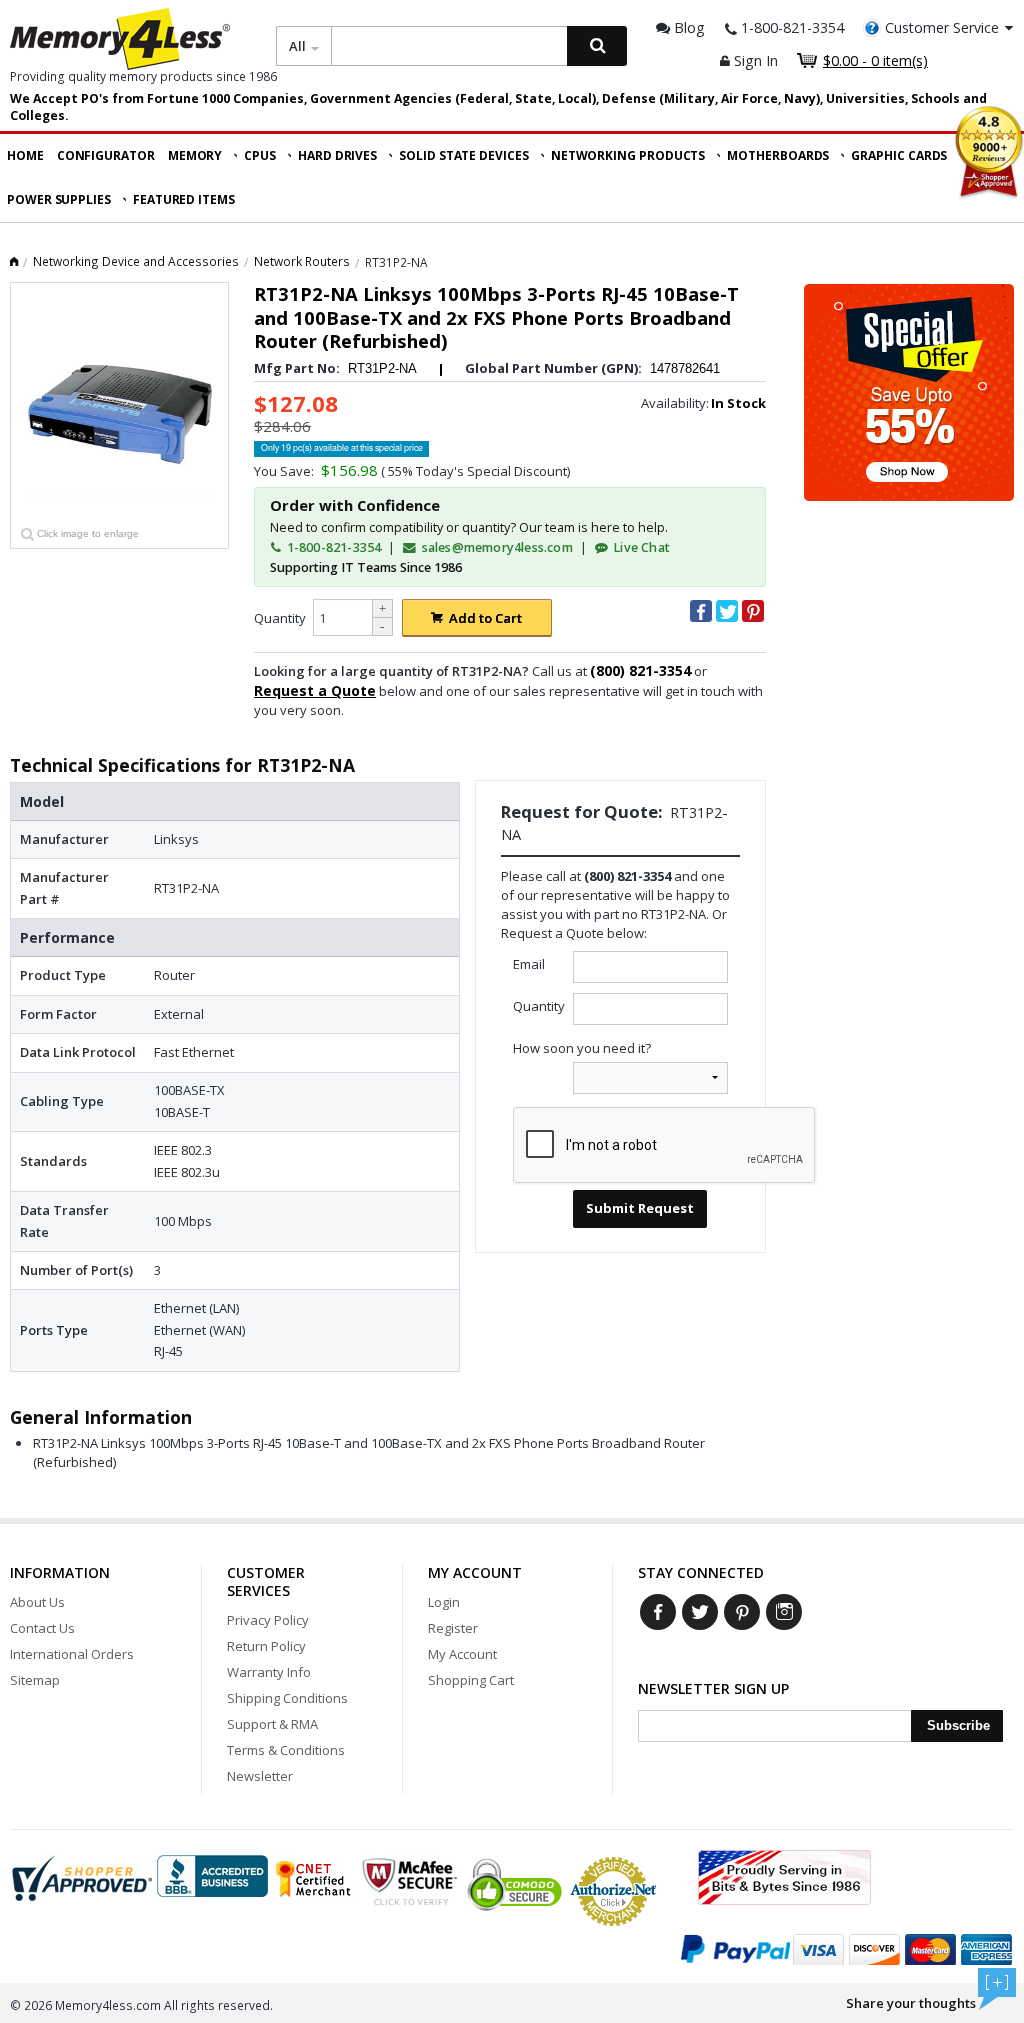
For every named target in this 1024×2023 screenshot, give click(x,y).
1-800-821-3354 (332, 547)
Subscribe (958, 1725)
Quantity (280, 618)
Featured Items (184, 199)
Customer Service (942, 27)
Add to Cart (485, 618)
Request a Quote (315, 690)
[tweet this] (727, 611)
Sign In (754, 60)
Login (444, 1602)
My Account (462, 1654)
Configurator (106, 155)
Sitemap (35, 1680)
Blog (687, 27)
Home (25, 155)
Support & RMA (272, 1724)
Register (453, 1628)
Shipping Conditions (287, 1698)
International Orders (72, 1654)
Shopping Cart (471, 1680)
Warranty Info (269, 1672)
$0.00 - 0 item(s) (875, 60)
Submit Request (640, 1208)
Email (529, 964)
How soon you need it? (582, 1048)
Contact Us (42, 1628)
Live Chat (640, 547)
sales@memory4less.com (497, 547)
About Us (37, 1602)
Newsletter (260, 1776)
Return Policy (266, 1646)
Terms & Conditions (286, 1750)
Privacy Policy (268, 1620)
